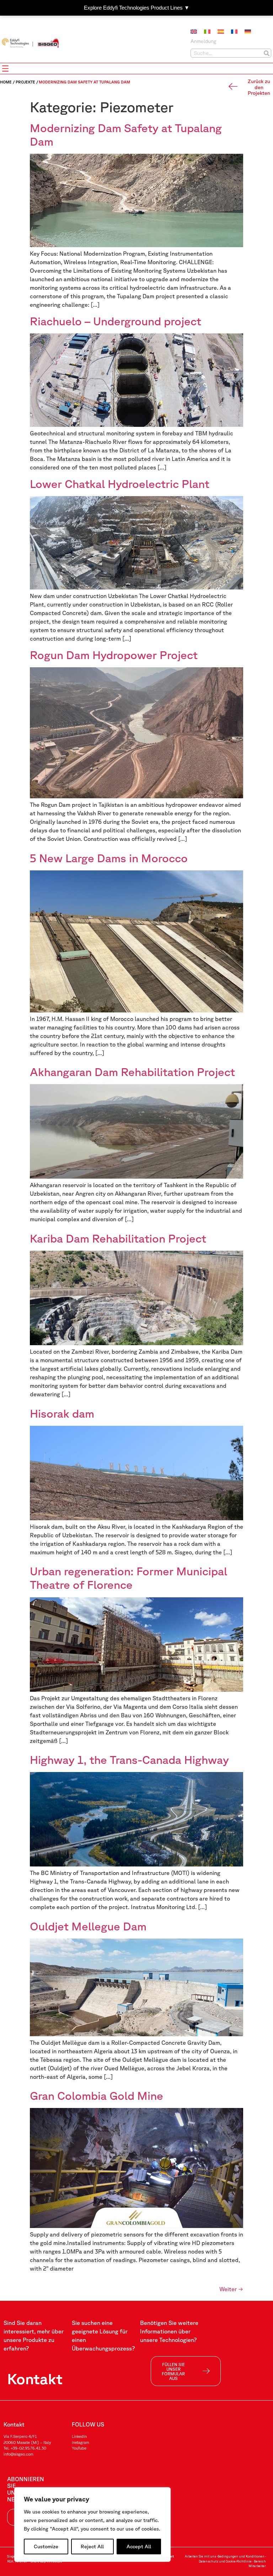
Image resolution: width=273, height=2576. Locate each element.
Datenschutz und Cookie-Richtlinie (225, 2561)
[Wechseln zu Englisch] (194, 32)
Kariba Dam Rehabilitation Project (118, 1238)
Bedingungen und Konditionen (241, 2556)
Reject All (92, 2547)
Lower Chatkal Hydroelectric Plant (120, 483)
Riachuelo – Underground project (116, 321)
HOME (6, 82)
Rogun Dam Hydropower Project (115, 655)
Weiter (231, 2289)
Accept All (139, 2547)
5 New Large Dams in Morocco (109, 858)
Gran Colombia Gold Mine (97, 2095)
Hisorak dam (62, 1413)
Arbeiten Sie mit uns (200, 2556)
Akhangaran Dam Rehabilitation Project (132, 1072)
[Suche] (266, 53)
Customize (46, 2547)
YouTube (79, 2448)
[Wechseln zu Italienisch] (207, 32)
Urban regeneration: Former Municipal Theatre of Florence (129, 1578)
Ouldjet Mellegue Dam (88, 1926)
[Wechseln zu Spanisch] (221, 32)
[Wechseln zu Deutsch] (248, 32)
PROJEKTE (25, 82)
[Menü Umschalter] (5, 69)
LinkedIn (79, 2436)
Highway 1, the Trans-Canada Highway (129, 1759)
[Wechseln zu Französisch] (234, 32)
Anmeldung (204, 41)
